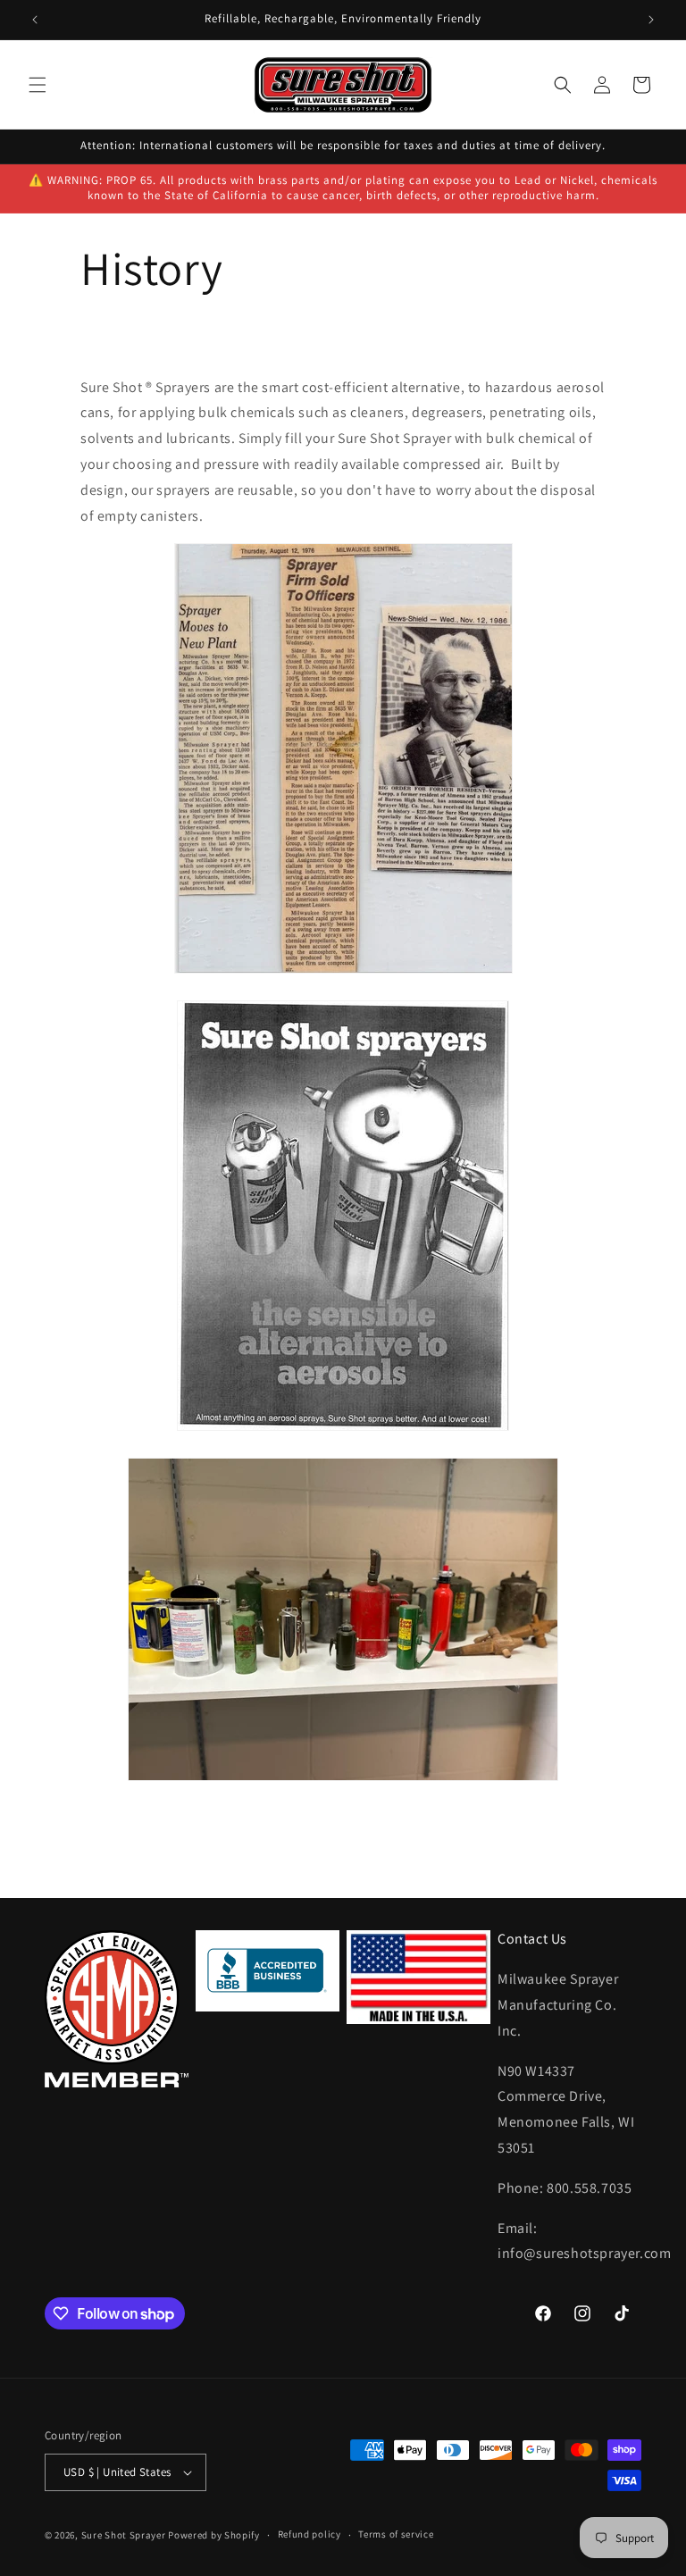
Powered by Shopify (214, 2535)
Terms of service (396, 2534)
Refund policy (310, 2534)
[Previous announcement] (35, 20)
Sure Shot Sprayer (124, 2535)
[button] (38, 85)
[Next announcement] (651, 20)
